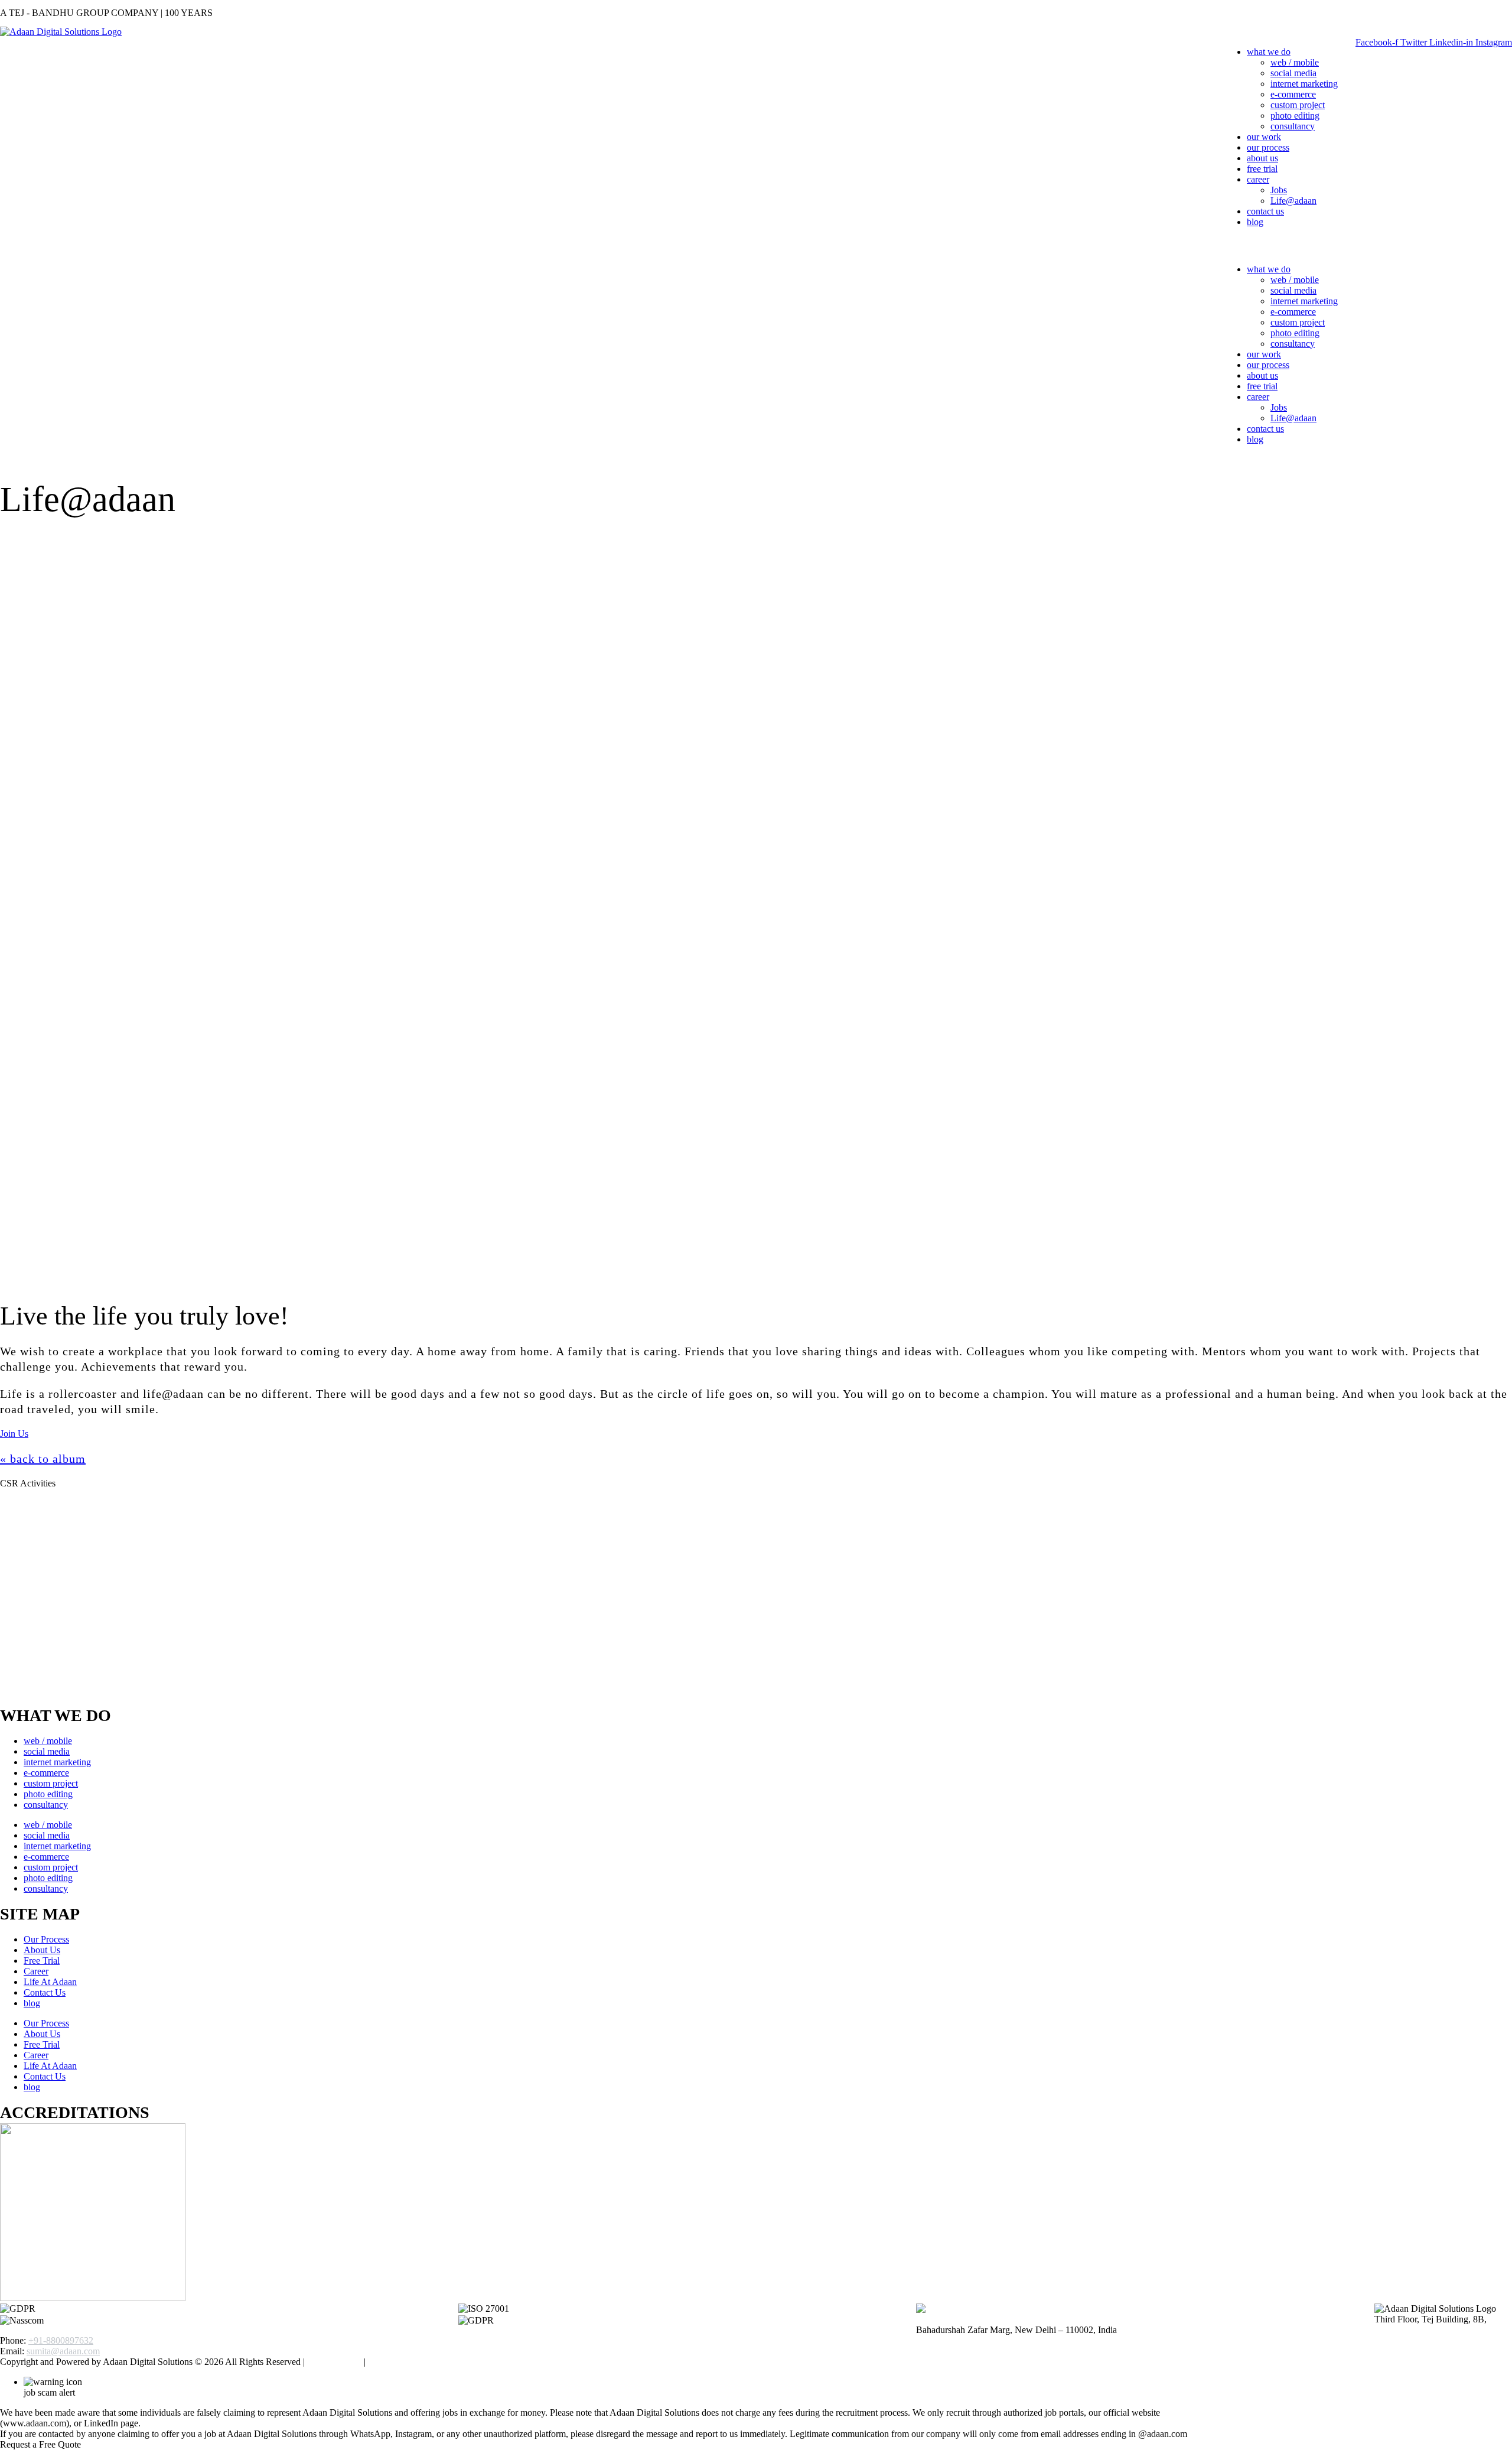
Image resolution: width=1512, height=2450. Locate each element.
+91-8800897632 (61, 2340)
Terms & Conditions (406, 2362)
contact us (1265, 211)
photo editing (1295, 115)
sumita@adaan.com (63, 2351)
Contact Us (45, 1992)
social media (1293, 73)
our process (1268, 147)
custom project (1298, 105)
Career (36, 1971)
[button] (1280, 246)
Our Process (46, 1939)
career (1258, 179)
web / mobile (1295, 62)
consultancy (1293, 126)
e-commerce (1293, 94)
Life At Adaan (50, 1982)
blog (1255, 222)
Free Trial (42, 1961)
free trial (1262, 169)
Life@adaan (1293, 201)
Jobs (1279, 190)
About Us (42, 1950)
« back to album (43, 1459)
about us (1262, 158)
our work (1264, 137)
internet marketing (1304, 84)
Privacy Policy (334, 2362)
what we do (1269, 52)
